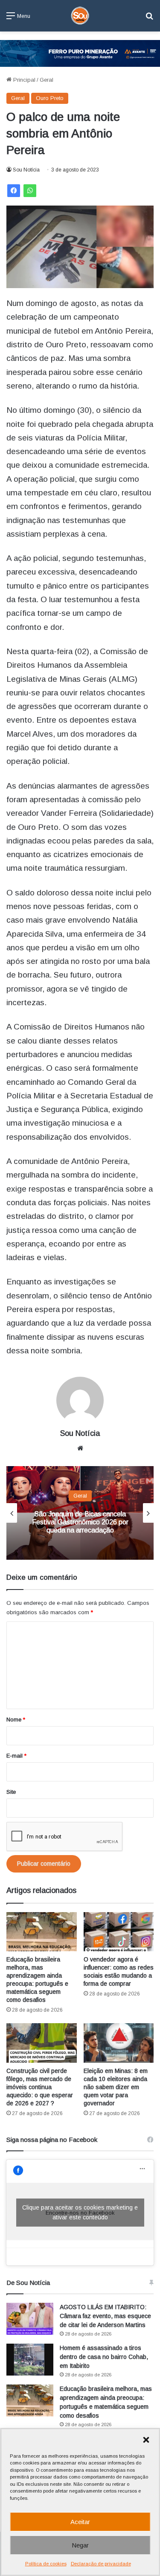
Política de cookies (46, 2564)
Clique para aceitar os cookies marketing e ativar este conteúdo (80, 2212)
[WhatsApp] (30, 191)
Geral (47, 80)
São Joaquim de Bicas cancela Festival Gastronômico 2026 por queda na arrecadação (80, 1522)
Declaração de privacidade (101, 2564)
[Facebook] (14, 191)
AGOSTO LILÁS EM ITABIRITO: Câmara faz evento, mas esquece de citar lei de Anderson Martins (105, 2316)
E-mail (16, 1756)
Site (11, 1792)
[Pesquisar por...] (149, 19)
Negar (80, 2545)
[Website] (80, 1448)
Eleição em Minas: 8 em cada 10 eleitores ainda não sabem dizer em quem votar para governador (116, 2087)
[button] (146, 2440)
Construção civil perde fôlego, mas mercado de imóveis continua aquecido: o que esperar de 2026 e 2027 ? (40, 2087)
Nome (16, 1720)
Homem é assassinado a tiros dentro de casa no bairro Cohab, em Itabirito (104, 2357)
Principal (23, 80)
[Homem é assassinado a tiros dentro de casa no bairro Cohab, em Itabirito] (30, 2360)
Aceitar (80, 2522)
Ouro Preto (50, 98)
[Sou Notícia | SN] (80, 16)
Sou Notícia (26, 170)
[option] (80, 1513)
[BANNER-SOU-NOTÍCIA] (80, 53)
